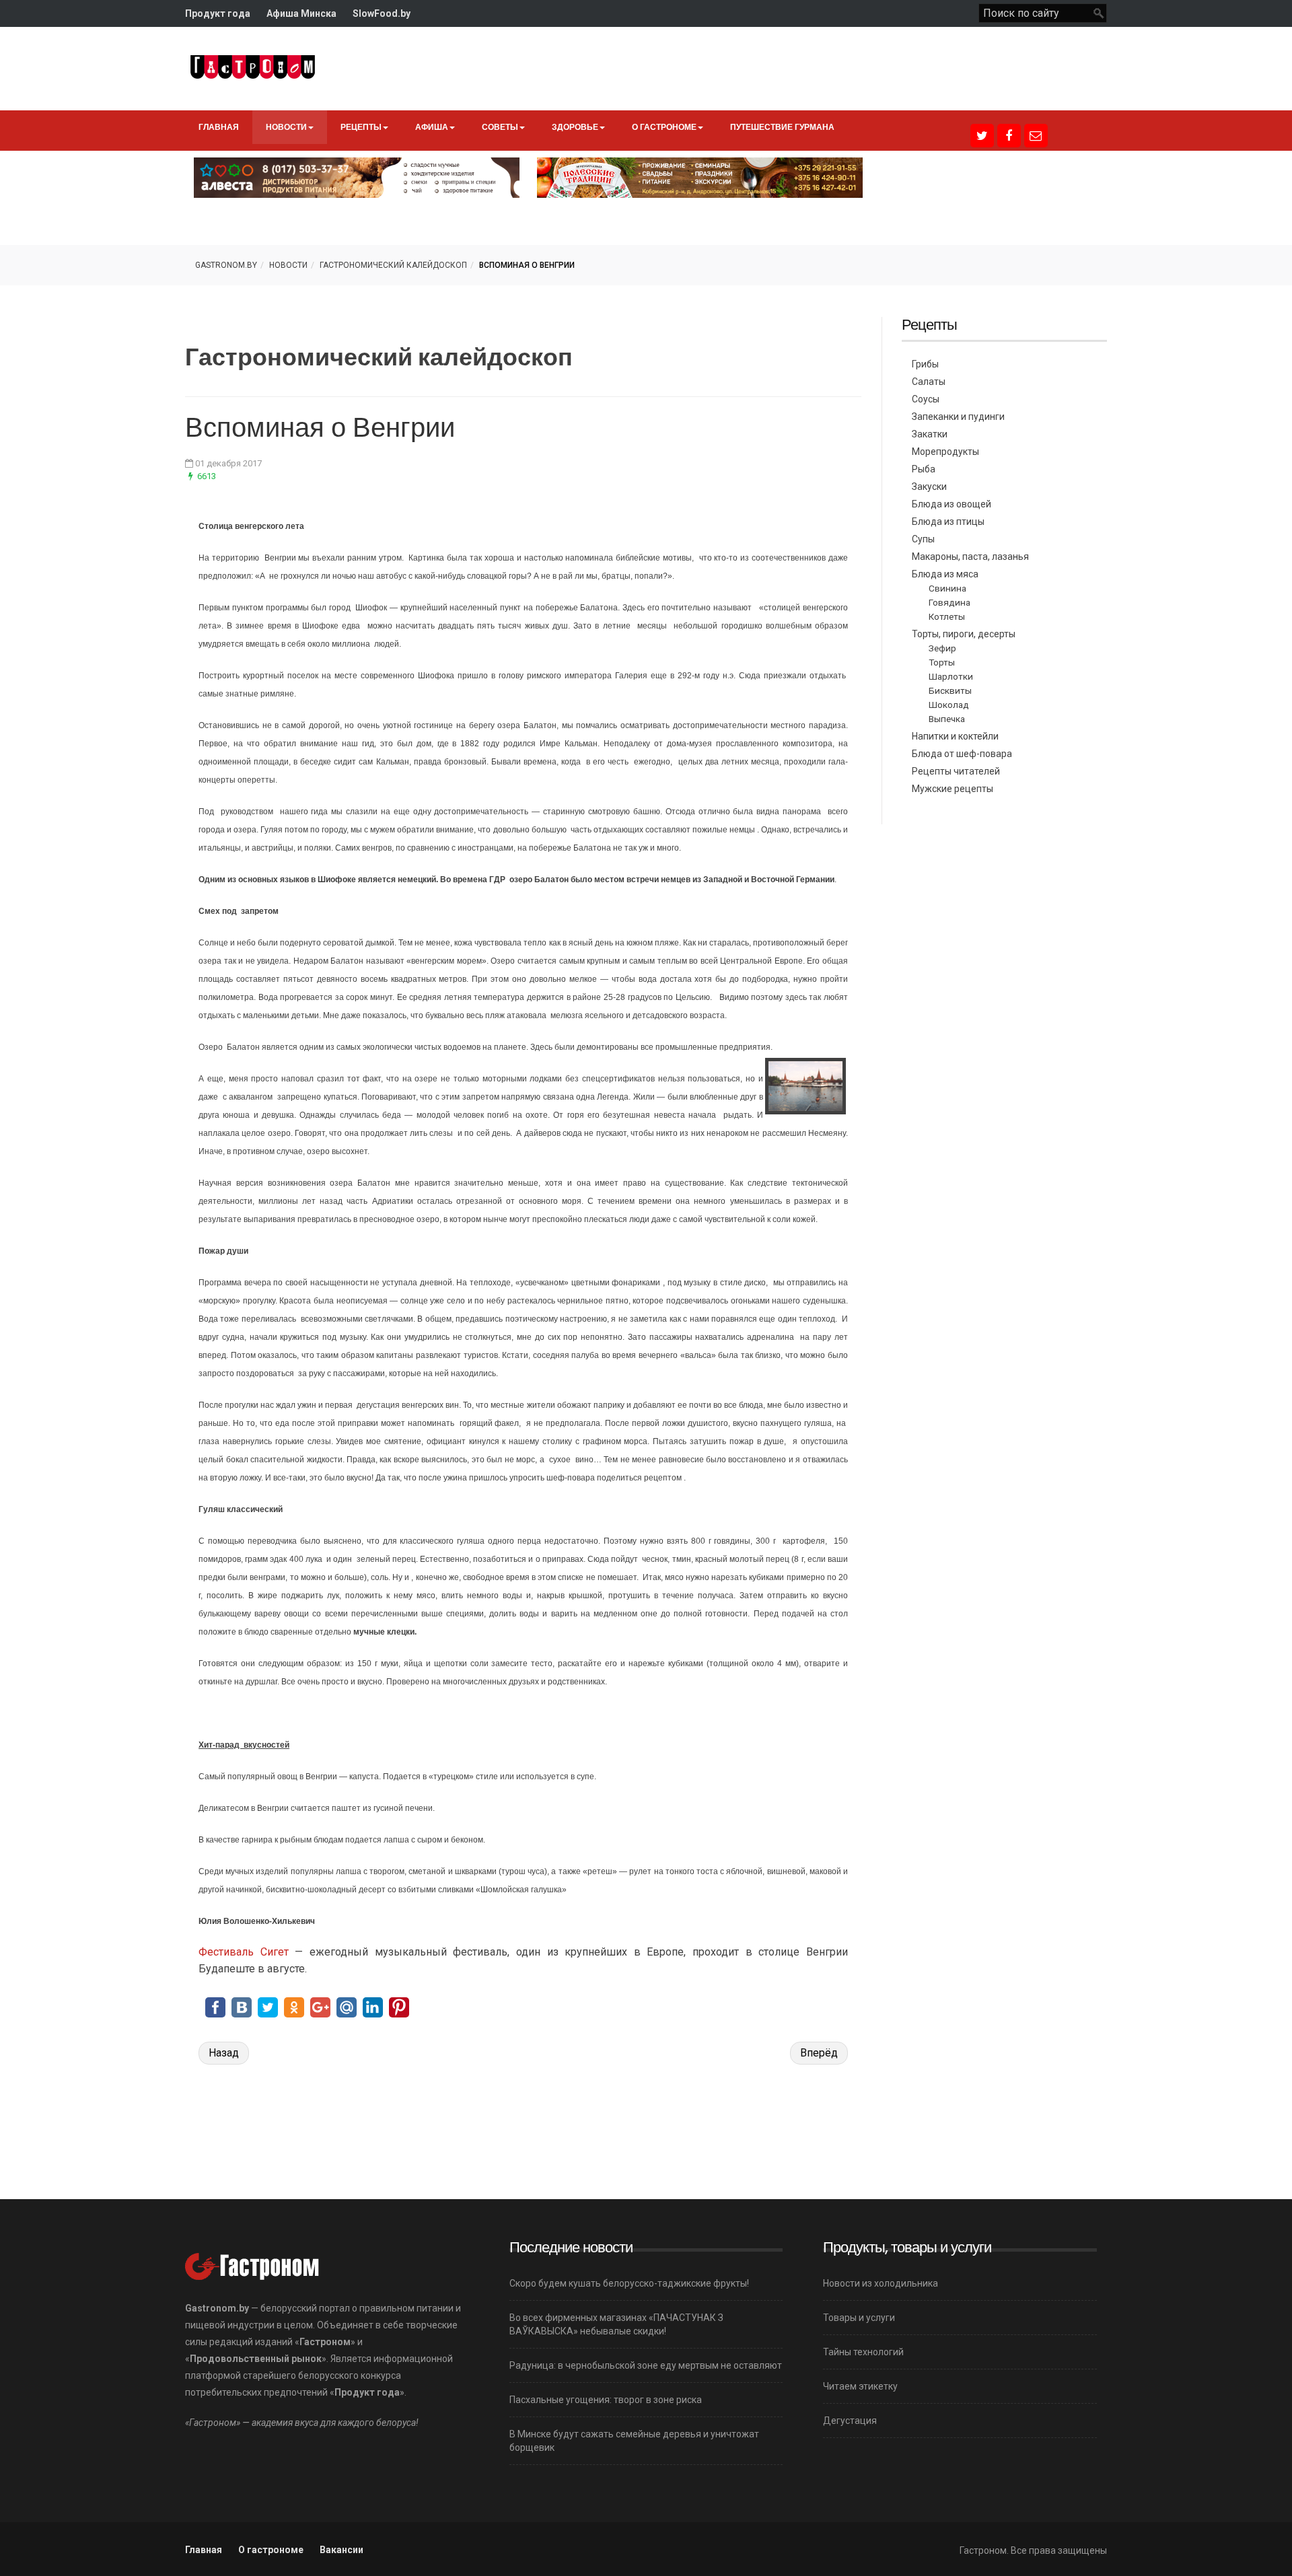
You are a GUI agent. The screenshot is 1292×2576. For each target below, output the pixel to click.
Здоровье (575, 127)
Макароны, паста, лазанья (970, 557)
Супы (923, 539)
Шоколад (949, 705)
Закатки (930, 434)
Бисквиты (950, 690)
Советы (500, 127)
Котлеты (947, 616)
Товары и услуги (859, 2318)
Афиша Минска (301, 13)
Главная (219, 127)
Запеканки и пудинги (958, 417)
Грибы (925, 364)
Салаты (929, 382)
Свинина (947, 588)
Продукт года (218, 13)
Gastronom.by (226, 265)
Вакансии (342, 2550)
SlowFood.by (382, 13)
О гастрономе (664, 127)
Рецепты (361, 127)
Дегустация (850, 2421)
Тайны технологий (863, 2352)
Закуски (929, 487)
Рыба (924, 469)
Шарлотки (951, 676)
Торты (942, 662)
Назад (224, 2053)
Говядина (949, 602)
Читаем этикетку (860, 2386)
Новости (286, 127)
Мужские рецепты (953, 789)
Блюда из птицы (948, 522)
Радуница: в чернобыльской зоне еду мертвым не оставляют (646, 2365)
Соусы (926, 399)
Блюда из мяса (945, 574)
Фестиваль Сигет (244, 1952)
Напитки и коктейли (955, 736)
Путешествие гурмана (782, 127)
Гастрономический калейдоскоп (393, 265)
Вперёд (819, 2053)
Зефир (942, 648)
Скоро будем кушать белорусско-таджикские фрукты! (629, 2283)
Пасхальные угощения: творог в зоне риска (606, 2400)
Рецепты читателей (956, 771)
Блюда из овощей (952, 504)
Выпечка (947, 719)
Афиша (432, 127)
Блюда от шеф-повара (962, 754)
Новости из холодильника (881, 2283)
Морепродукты (945, 452)
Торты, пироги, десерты (964, 634)
